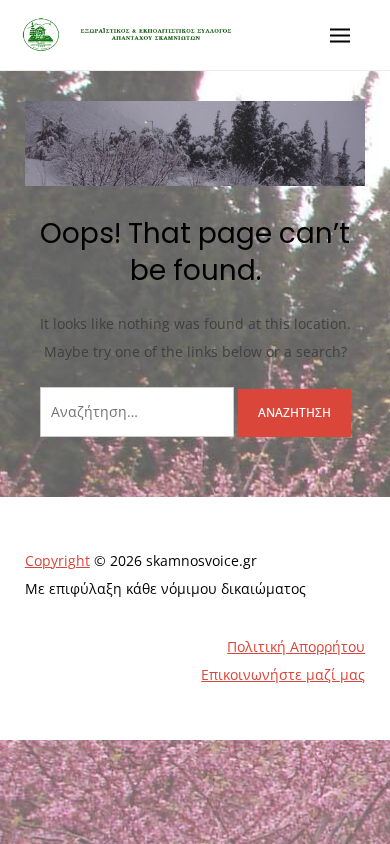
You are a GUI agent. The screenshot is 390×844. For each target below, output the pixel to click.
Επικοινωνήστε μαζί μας (283, 674)
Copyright (57, 560)
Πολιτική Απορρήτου (296, 646)
